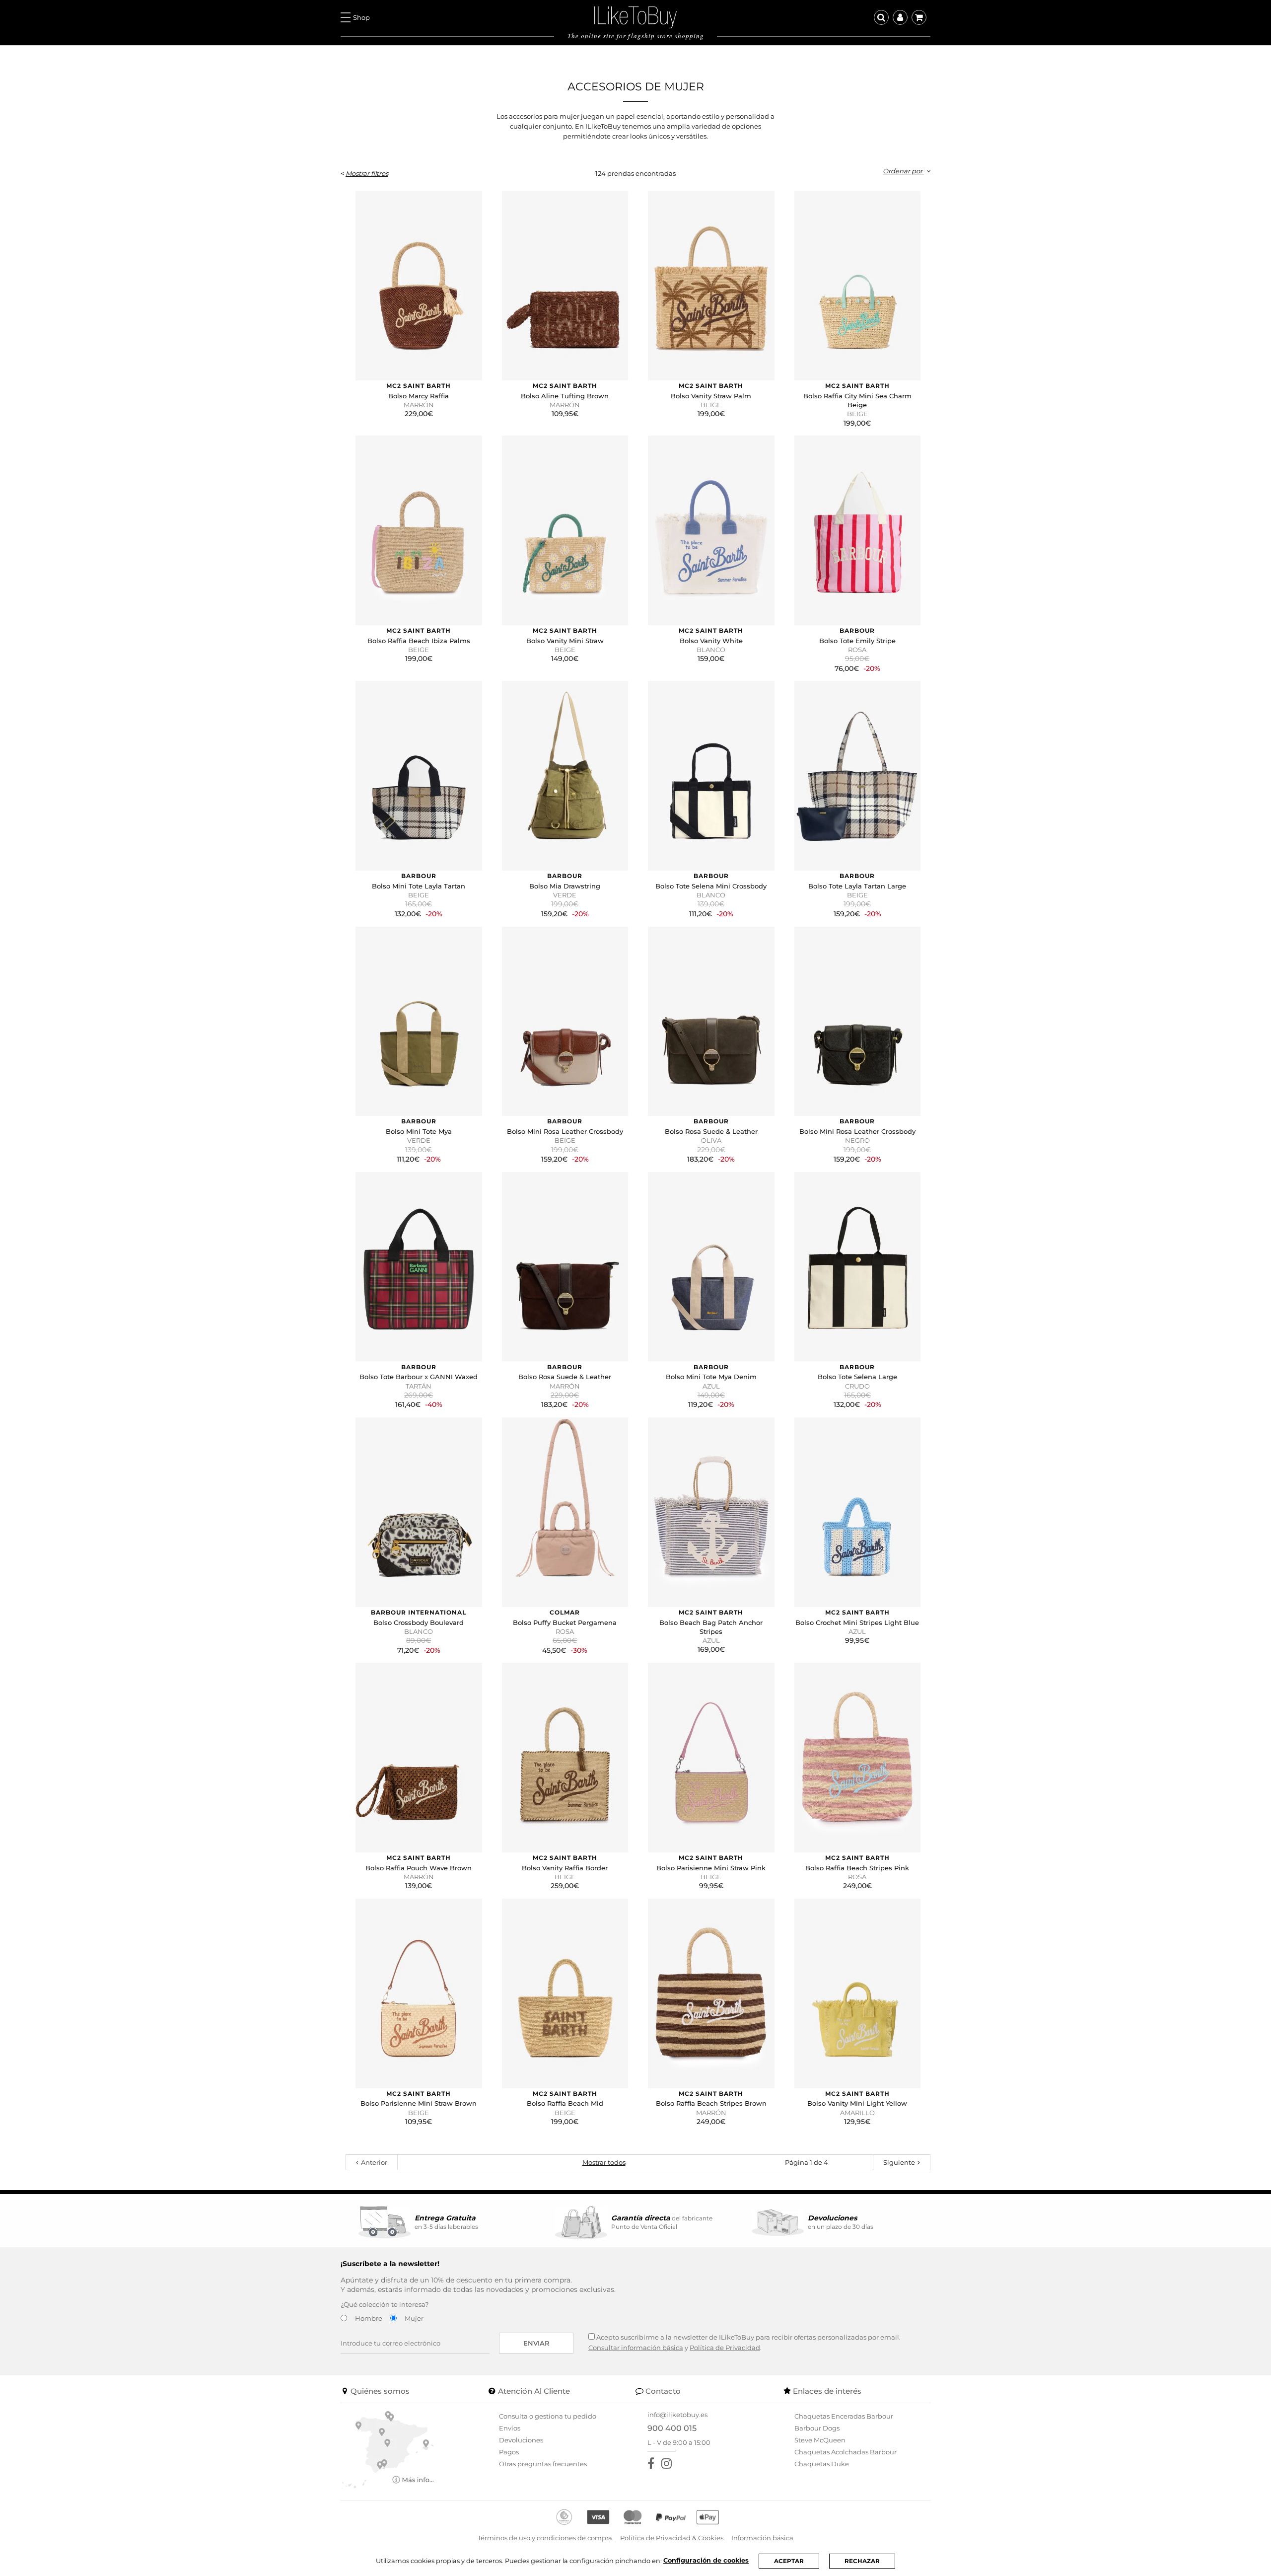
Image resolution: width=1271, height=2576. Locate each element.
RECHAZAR (862, 2561)
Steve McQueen (820, 2440)
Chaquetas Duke (822, 2464)
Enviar (536, 2343)
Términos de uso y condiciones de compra (545, 2538)
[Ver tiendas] (388, 2448)
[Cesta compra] (919, 17)
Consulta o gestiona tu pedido (548, 2416)
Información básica (762, 2538)
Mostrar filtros (367, 173)
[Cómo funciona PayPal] (671, 2517)
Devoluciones (521, 2440)
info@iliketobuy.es (677, 2415)
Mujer (414, 2318)
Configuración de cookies (706, 2560)
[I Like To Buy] (635, 16)
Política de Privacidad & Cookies (672, 2538)
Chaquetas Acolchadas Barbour (846, 2452)
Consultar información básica (636, 2348)
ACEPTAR (789, 2561)
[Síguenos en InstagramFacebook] (669, 2464)
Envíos (510, 2428)
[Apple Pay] (708, 2517)
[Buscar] (881, 17)
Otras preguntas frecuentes (543, 2464)
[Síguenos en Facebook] (653, 2464)
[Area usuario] (900, 17)
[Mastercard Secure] (633, 2517)
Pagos (509, 2452)
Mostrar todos (604, 2162)
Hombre (369, 2318)
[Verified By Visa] (598, 2517)
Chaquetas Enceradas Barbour (844, 2416)
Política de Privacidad (725, 2348)
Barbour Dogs (817, 2428)
